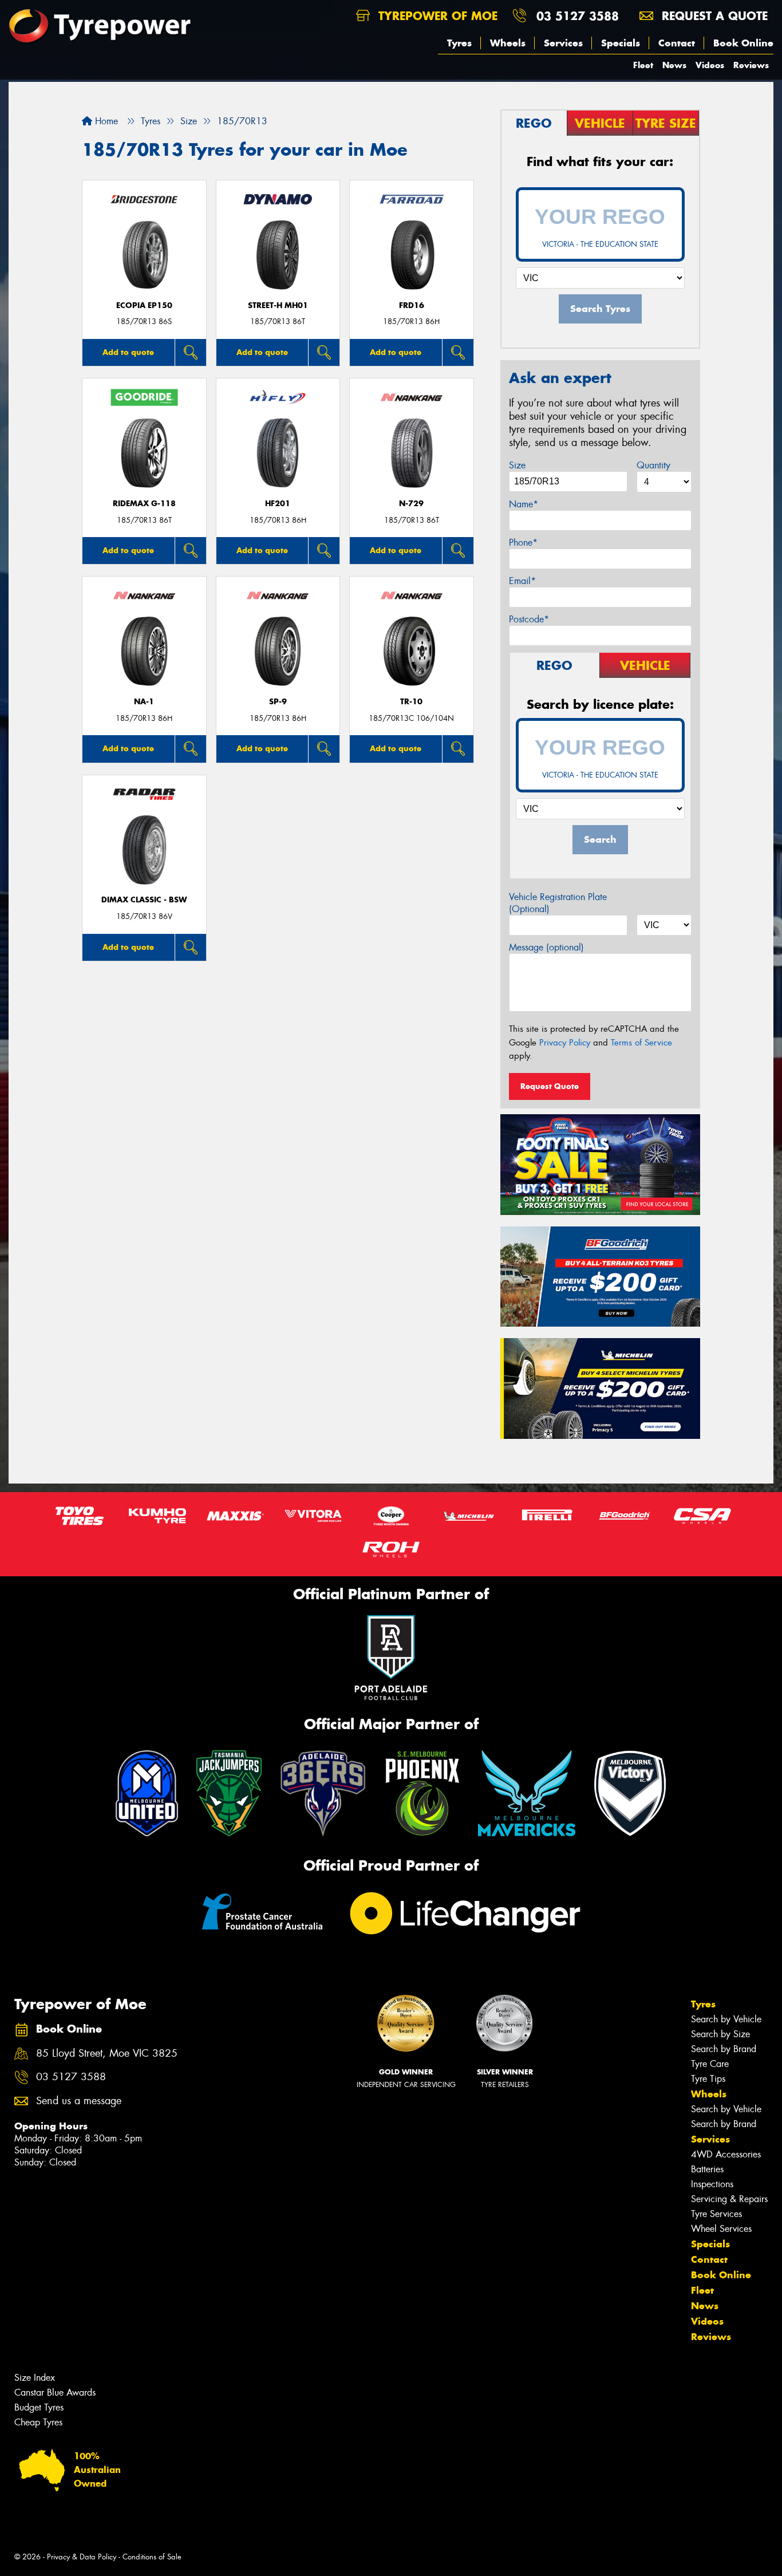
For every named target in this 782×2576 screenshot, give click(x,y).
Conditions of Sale (152, 2557)
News (674, 65)
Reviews (751, 65)
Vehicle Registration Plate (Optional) (558, 903)
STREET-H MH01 (278, 305)
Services (563, 43)
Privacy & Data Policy (82, 2557)
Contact (677, 43)
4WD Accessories (726, 2154)
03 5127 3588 (578, 16)
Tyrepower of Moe (436, 16)
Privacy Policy (565, 1043)
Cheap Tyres (38, 2422)
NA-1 (144, 702)
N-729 (411, 504)
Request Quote (550, 1086)
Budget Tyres (39, 2407)
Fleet (643, 65)
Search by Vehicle (726, 2019)
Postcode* (529, 619)
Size (517, 465)
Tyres (459, 43)
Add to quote (128, 352)
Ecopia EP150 (144, 305)
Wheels (508, 43)
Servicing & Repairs (729, 2199)
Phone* (523, 543)
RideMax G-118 (144, 504)
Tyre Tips (708, 2079)
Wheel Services (721, 2229)
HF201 (278, 504)
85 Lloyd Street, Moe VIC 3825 (107, 2054)
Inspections (712, 2184)
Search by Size (720, 2034)
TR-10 (411, 702)
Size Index (35, 2378)
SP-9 (278, 702)
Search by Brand (724, 2049)
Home (105, 121)
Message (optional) (546, 947)
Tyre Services (716, 2214)
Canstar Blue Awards (55, 2392)
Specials (621, 43)
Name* (524, 504)
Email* (522, 581)
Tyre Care (710, 2064)
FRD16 (412, 305)
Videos (710, 65)
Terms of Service (641, 1043)
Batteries (707, 2169)
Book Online (743, 43)
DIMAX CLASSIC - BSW (144, 900)
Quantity (653, 465)
